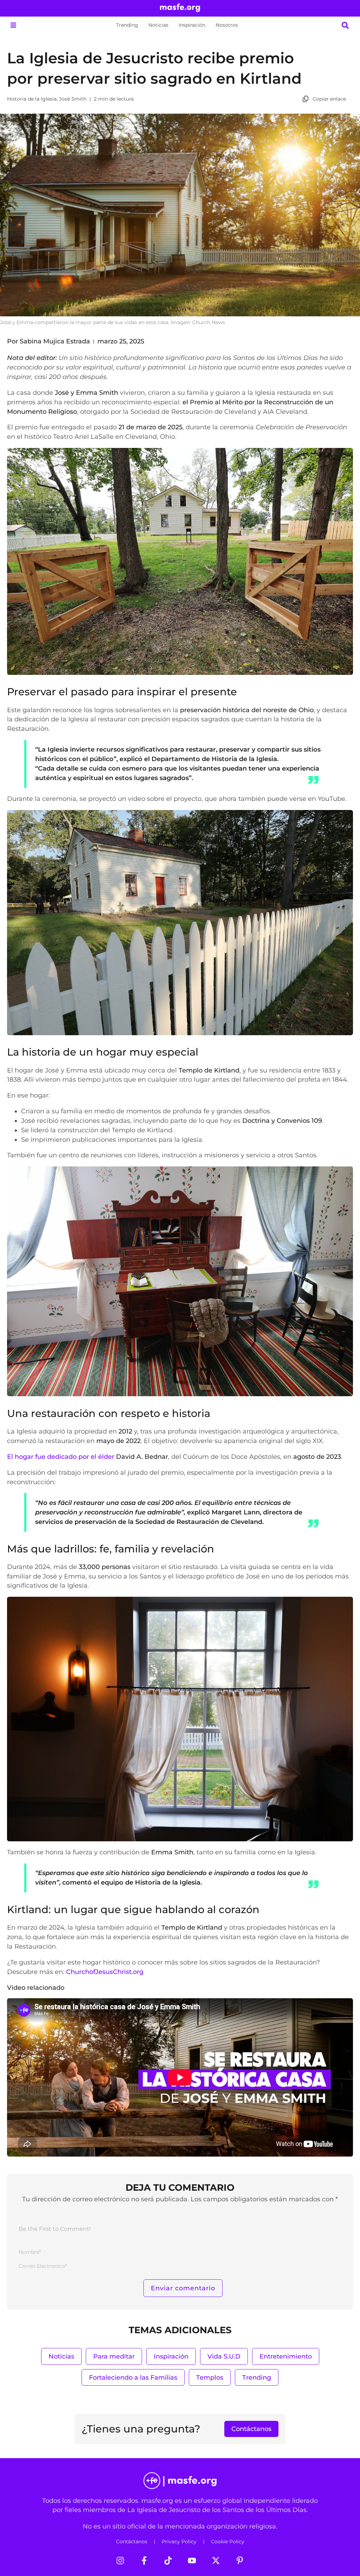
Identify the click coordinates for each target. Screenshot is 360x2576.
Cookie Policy (228, 2542)
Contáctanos (132, 2542)
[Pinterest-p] (240, 2561)
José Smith (73, 99)
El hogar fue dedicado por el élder (88, 1457)
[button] (13, 25)
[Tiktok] (168, 2561)
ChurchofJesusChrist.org (105, 1972)
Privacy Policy (179, 2542)
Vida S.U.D (224, 2356)
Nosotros (227, 25)
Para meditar (114, 2356)
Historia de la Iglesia (32, 99)
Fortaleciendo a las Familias (133, 2377)
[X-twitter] (216, 2561)
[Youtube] (192, 2561)
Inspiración (192, 25)
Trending (127, 25)
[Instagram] (120, 2561)
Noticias (158, 25)
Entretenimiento (286, 2356)
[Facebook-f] (144, 2561)
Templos (210, 2377)
